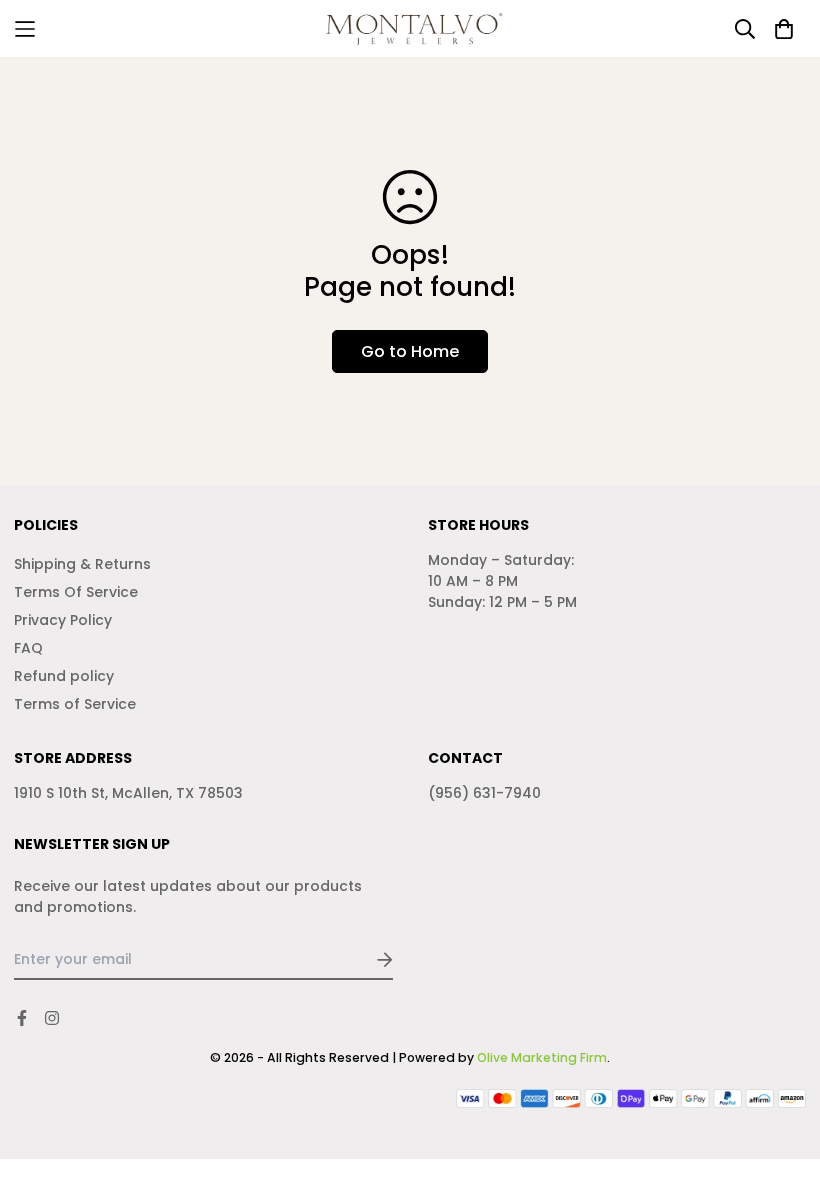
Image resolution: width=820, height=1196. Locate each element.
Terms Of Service (76, 592)
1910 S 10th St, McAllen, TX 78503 (128, 793)
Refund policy (64, 676)
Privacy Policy (63, 620)
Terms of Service (75, 704)
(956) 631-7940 (484, 793)
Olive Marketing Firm (542, 1057)
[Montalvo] (410, 28)
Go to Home (410, 351)
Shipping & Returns (82, 564)
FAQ (28, 648)
